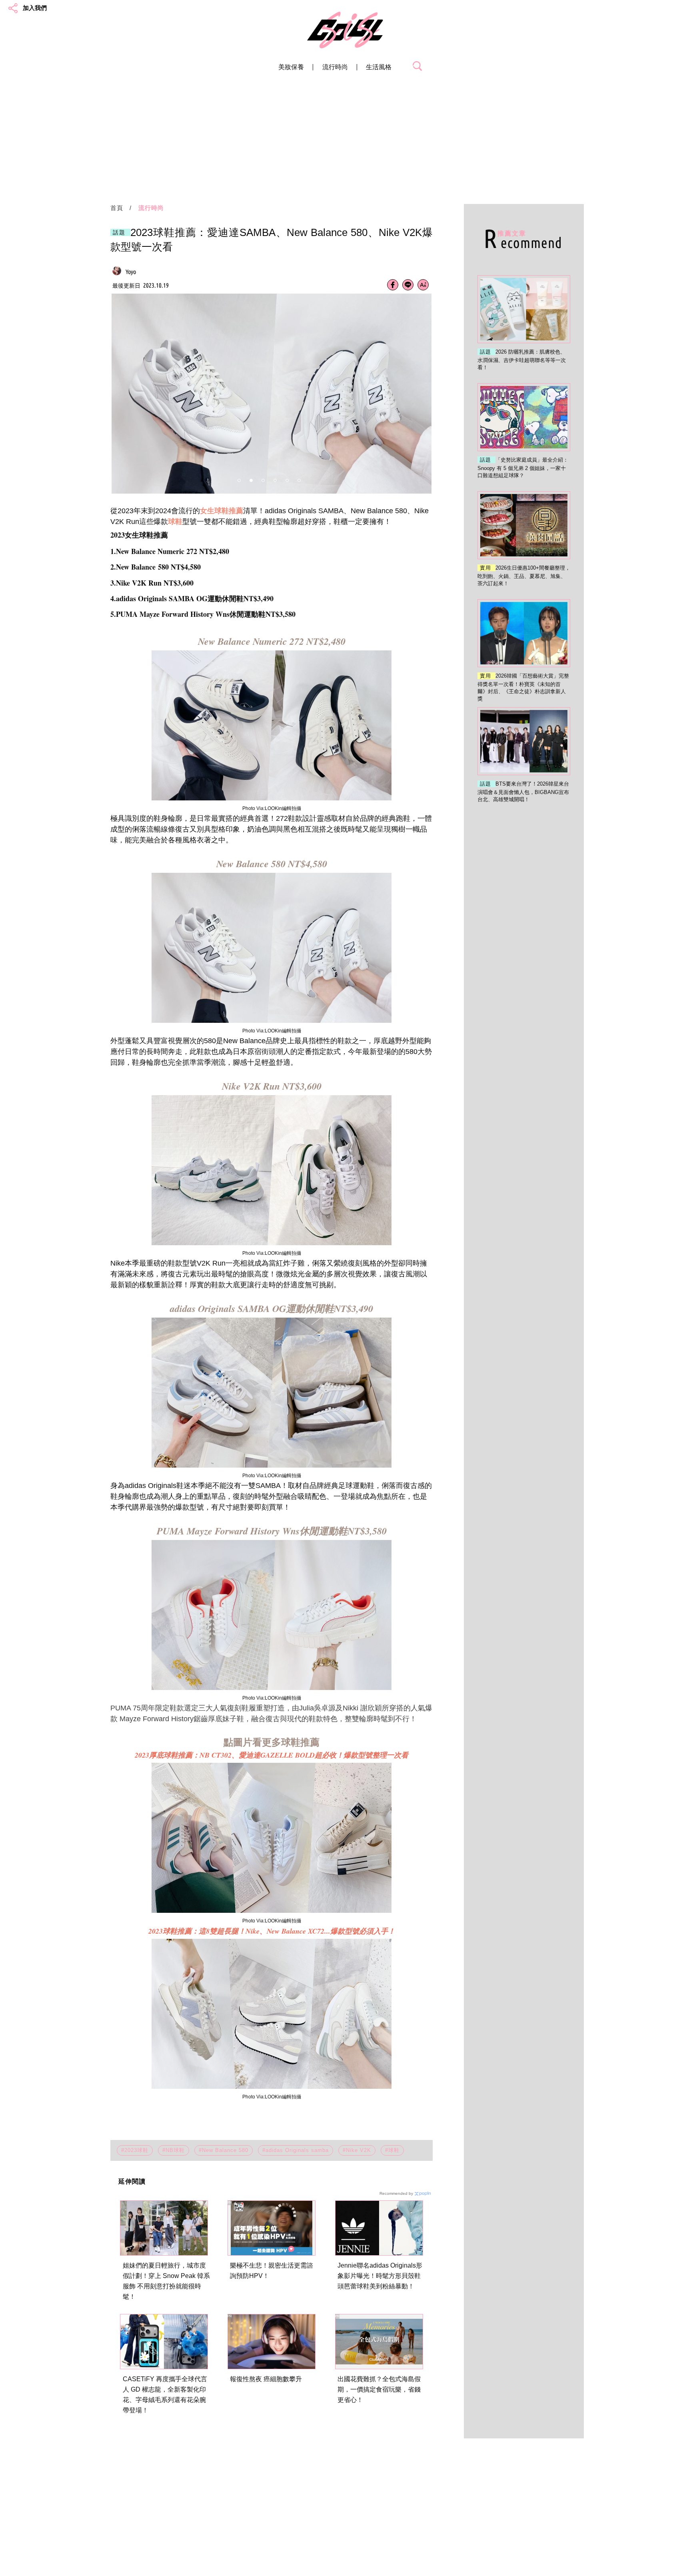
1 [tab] (239, 480)
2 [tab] (251, 480)
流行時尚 (335, 67)
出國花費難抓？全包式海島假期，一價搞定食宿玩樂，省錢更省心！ (379, 2389)
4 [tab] (275, 480)
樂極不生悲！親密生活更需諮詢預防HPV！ (272, 2271)
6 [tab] (299, 480)
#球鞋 (392, 2150)
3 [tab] (263, 480)
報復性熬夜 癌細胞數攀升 (266, 2379)
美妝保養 (291, 67)
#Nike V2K (357, 2150)
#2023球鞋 (135, 2150)
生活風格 (379, 67)
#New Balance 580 (224, 2150)
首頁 (117, 208)
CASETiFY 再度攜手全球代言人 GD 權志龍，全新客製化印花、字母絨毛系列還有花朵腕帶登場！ (165, 2395)
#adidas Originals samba (296, 2150)
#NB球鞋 (174, 2150)
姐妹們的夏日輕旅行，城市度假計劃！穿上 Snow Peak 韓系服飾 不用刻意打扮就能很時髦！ (166, 2281)
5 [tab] (287, 480)
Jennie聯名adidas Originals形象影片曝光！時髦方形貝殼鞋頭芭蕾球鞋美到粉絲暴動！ (380, 2276)
